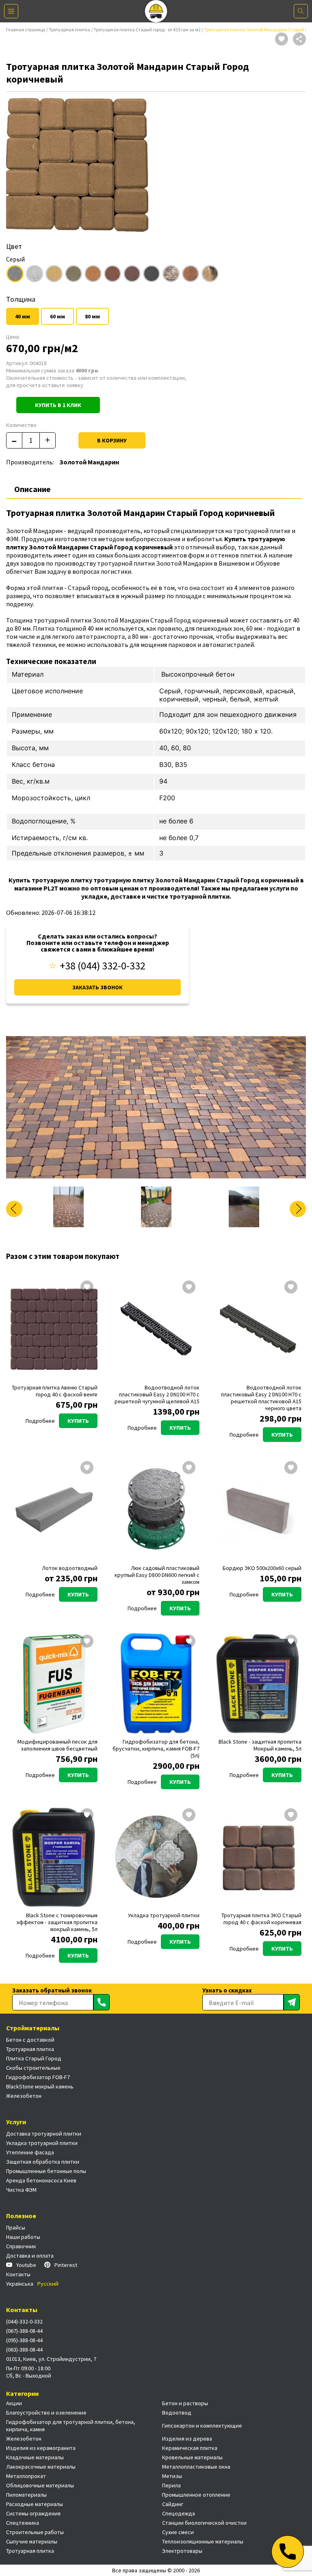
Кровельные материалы (192, 2457)
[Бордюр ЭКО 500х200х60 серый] (258, 1510)
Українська (20, 2284)
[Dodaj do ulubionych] (282, 40)
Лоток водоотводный (70, 1568)
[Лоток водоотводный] (54, 1510)
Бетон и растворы (185, 2403)
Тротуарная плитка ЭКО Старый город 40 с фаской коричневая (261, 1919)
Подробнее (40, 1421)
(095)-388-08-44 (24, 2340)
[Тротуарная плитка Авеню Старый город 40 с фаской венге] (54, 1329)
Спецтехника (23, 2523)
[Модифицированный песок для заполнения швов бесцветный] (54, 1683)
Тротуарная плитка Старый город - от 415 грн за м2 (147, 29)
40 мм (23, 316)
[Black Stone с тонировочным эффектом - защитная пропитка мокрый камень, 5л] (54, 1857)
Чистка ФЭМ (21, 2190)
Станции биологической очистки (204, 2523)
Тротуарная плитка (69, 29)
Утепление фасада (30, 2152)
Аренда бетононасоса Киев (41, 2180)
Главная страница (26, 29)
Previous (14, 1209)
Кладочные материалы (35, 2457)
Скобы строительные (33, 2068)
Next (298, 1209)
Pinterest (66, 2265)
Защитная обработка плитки (43, 2162)
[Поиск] (301, 11)
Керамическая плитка (190, 2448)
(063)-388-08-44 (24, 2350)
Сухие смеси (178, 2532)
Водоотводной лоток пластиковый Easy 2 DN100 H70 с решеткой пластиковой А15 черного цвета (261, 1398)
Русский (48, 2284)
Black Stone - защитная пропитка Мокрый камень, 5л (260, 1745)
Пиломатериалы (26, 2495)
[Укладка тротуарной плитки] (156, 1857)
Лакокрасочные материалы (41, 2467)
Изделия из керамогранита (41, 2448)
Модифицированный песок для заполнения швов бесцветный (57, 1745)
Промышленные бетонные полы (46, 2171)
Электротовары (182, 2551)
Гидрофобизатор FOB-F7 (38, 2077)
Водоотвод (177, 2413)
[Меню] (11, 11)
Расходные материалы (35, 2504)
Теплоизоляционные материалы (203, 2541)
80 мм (92, 316)
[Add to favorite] (87, 1288)
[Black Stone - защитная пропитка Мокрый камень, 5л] (258, 1683)
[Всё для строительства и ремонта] (156, 11)
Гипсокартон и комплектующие (202, 2426)
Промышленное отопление (196, 2495)
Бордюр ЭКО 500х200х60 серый (262, 1568)
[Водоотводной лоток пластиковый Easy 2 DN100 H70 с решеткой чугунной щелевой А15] (156, 1329)
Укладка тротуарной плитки (164, 1915)
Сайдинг (173, 2504)
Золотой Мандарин (89, 462)
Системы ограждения (33, 2513)
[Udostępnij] (299, 40)
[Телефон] (288, 2552)
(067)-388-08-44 (24, 2331)
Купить (78, 1421)
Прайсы (16, 2228)
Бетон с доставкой (30, 2040)
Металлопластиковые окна (196, 2467)
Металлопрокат (26, 2476)
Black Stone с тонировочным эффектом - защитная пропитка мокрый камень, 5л (57, 1922)
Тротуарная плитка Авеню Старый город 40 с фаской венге (55, 1391)
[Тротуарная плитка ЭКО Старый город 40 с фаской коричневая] (258, 1857)
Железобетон (24, 2096)
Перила (171, 2485)
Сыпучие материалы (32, 2541)
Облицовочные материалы (40, 2485)
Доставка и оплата (30, 2256)
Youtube (26, 2265)
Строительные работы (35, 2532)
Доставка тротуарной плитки (44, 2134)
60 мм (57, 316)
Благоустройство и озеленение (46, 2413)
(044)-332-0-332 (24, 2321)
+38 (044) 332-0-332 (103, 966)
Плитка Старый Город (34, 2058)
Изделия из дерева (187, 2439)
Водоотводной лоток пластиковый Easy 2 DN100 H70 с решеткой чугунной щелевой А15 (157, 1395)
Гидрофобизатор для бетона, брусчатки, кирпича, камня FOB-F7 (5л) (156, 1749)
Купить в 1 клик (58, 405)
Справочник (21, 2246)
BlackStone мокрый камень (40, 2086)
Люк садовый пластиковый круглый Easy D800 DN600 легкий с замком (157, 1575)
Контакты (18, 2274)
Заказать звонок (97, 987)
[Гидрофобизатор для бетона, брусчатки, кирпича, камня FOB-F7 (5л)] (156, 1683)
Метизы (172, 2476)
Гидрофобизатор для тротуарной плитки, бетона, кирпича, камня (71, 2426)
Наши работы (23, 2237)
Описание (32, 489)
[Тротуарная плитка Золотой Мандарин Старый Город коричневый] (156, 1107)
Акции (14, 2403)
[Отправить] (102, 2002)
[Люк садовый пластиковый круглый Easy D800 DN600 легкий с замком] (156, 1510)
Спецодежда (179, 2513)
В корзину (112, 440)
